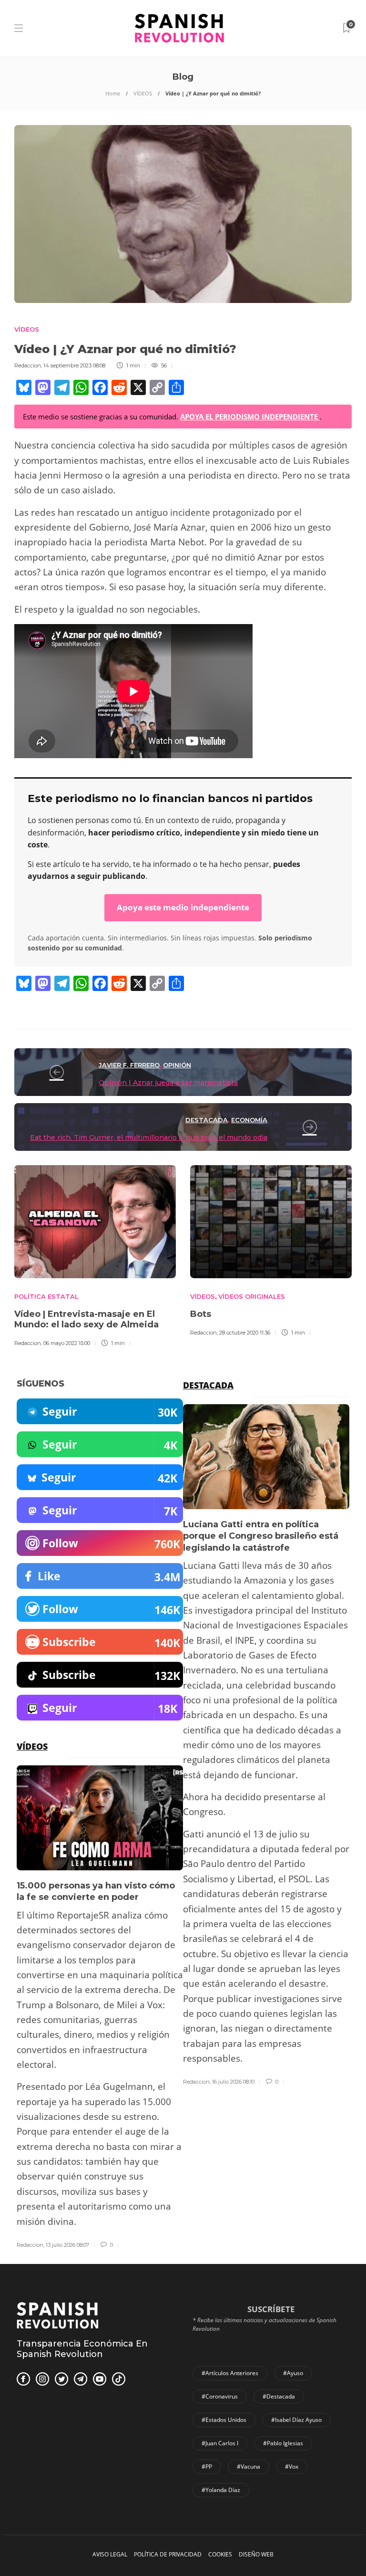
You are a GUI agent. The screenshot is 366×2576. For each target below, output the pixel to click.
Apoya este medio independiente (183, 907)
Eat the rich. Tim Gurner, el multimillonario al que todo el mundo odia (149, 1137)
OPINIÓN (177, 1065)
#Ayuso (293, 2373)
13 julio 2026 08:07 (67, 2245)
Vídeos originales (252, 1296)
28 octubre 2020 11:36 (245, 1333)
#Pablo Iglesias (283, 2443)
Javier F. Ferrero (129, 1065)
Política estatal (46, 1296)
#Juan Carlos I (220, 2443)
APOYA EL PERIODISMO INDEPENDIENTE (250, 417)
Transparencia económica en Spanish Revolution (82, 2349)
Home (113, 93)
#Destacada (279, 2396)
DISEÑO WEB (256, 2554)
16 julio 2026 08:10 (233, 2082)
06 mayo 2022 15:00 (67, 1343)
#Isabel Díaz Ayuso (296, 2420)
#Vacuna (249, 2466)
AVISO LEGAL (110, 2554)
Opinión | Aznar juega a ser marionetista (168, 1083)
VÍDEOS (143, 93)
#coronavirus (220, 2396)
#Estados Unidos (224, 2420)
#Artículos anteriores (230, 2373)
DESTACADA (207, 1120)
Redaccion (28, 365)
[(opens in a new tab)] (271, 1222)
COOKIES (220, 2554)
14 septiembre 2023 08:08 (74, 365)
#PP (207, 2466)
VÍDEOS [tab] (32, 1746)
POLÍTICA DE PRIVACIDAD (168, 2554)
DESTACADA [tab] (208, 1385)
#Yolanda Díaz (221, 2490)
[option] (95, 1255)
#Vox (292, 2466)
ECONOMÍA (249, 1120)
